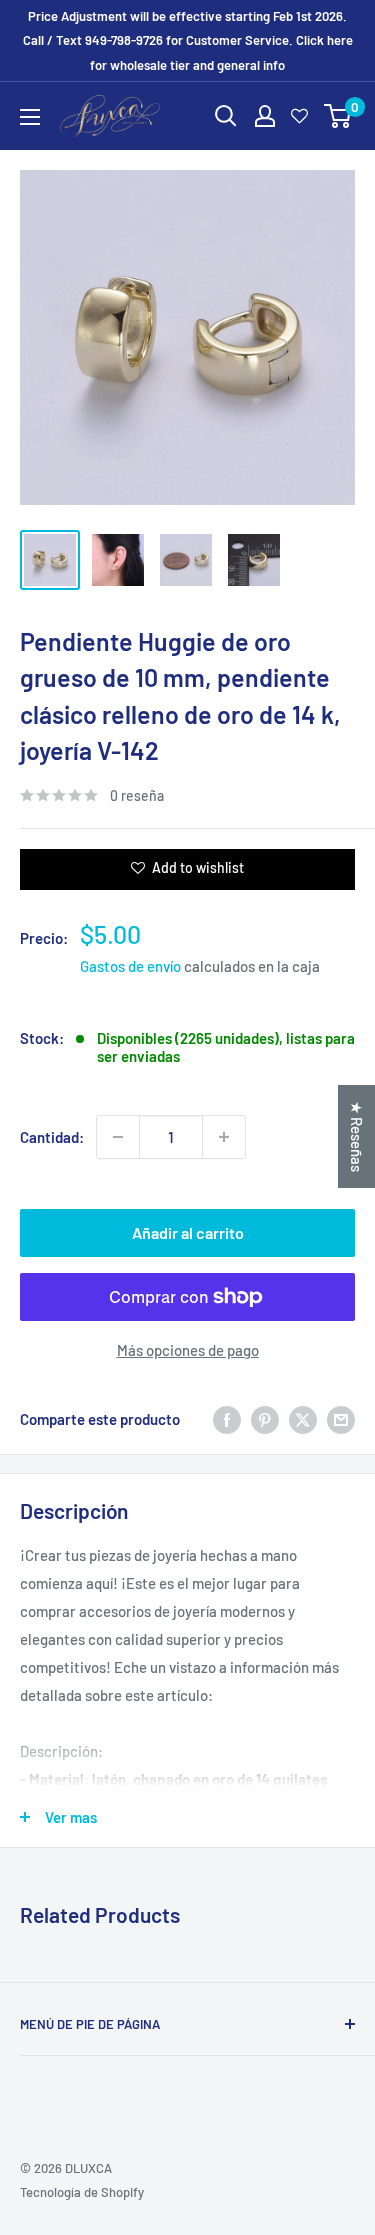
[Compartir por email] (341, 1419)
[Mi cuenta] (265, 116)
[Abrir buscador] (226, 116)
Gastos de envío (130, 966)
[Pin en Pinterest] (265, 1419)
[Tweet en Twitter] (303, 1419)
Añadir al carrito (188, 1232)
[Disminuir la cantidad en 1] (118, 1137)
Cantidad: (52, 1137)
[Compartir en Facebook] (227, 1419)
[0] (338, 116)
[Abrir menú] (30, 117)
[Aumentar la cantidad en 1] (224, 1137)
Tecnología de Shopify (82, 2192)
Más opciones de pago (188, 1350)
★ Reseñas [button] (357, 1136)
